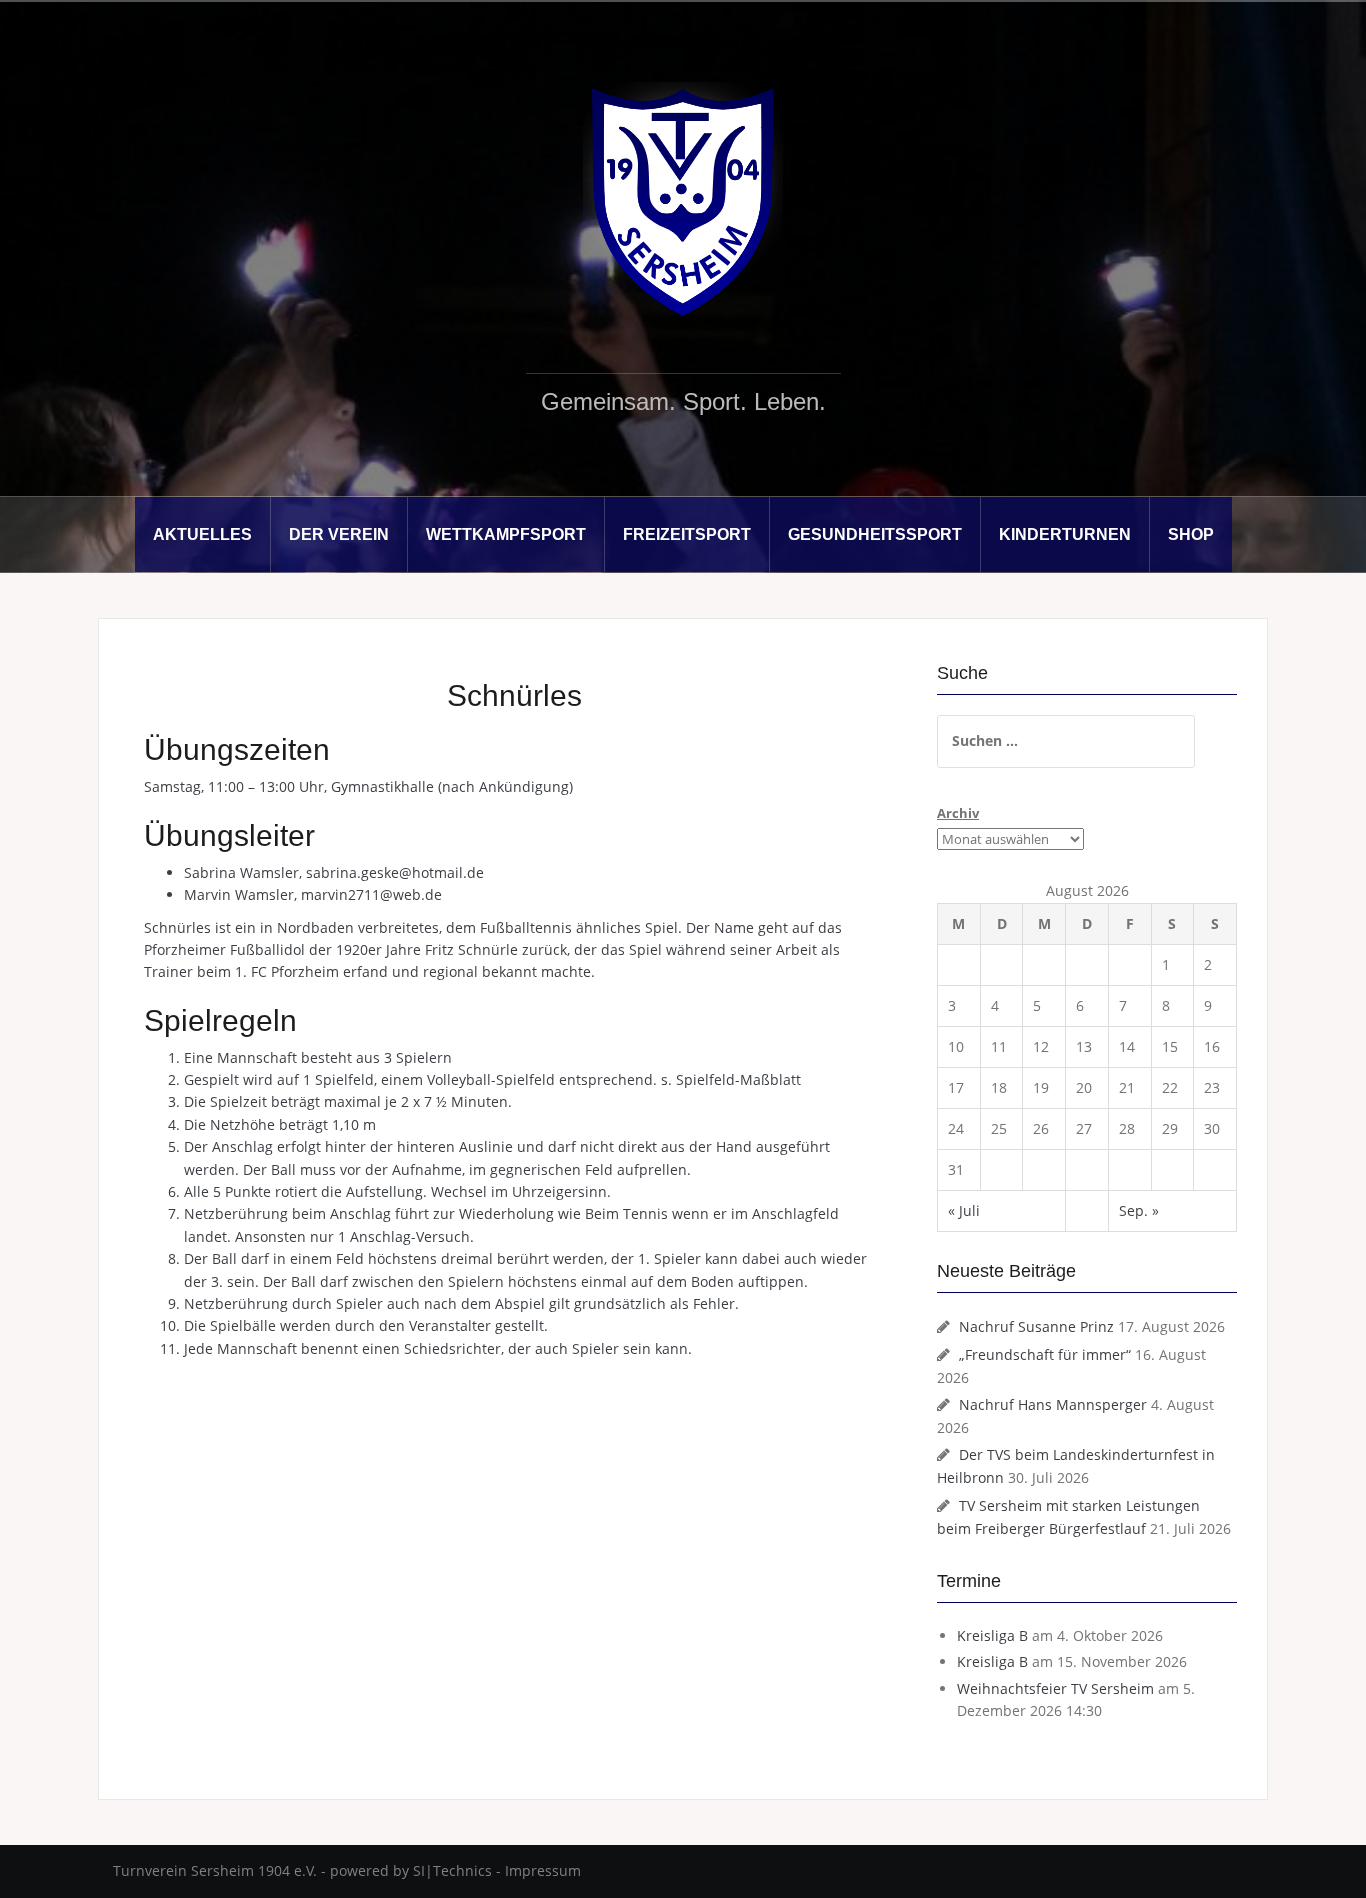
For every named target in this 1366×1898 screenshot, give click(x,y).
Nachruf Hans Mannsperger (1053, 1404)
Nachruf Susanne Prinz (1036, 1326)
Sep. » (1139, 1210)
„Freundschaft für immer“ (1045, 1354)
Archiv (958, 813)
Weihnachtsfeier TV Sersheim (1055, 1688)
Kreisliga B (992, 1635)
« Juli (964, 1210)
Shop (1191, 534)
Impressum (543, 1870)
